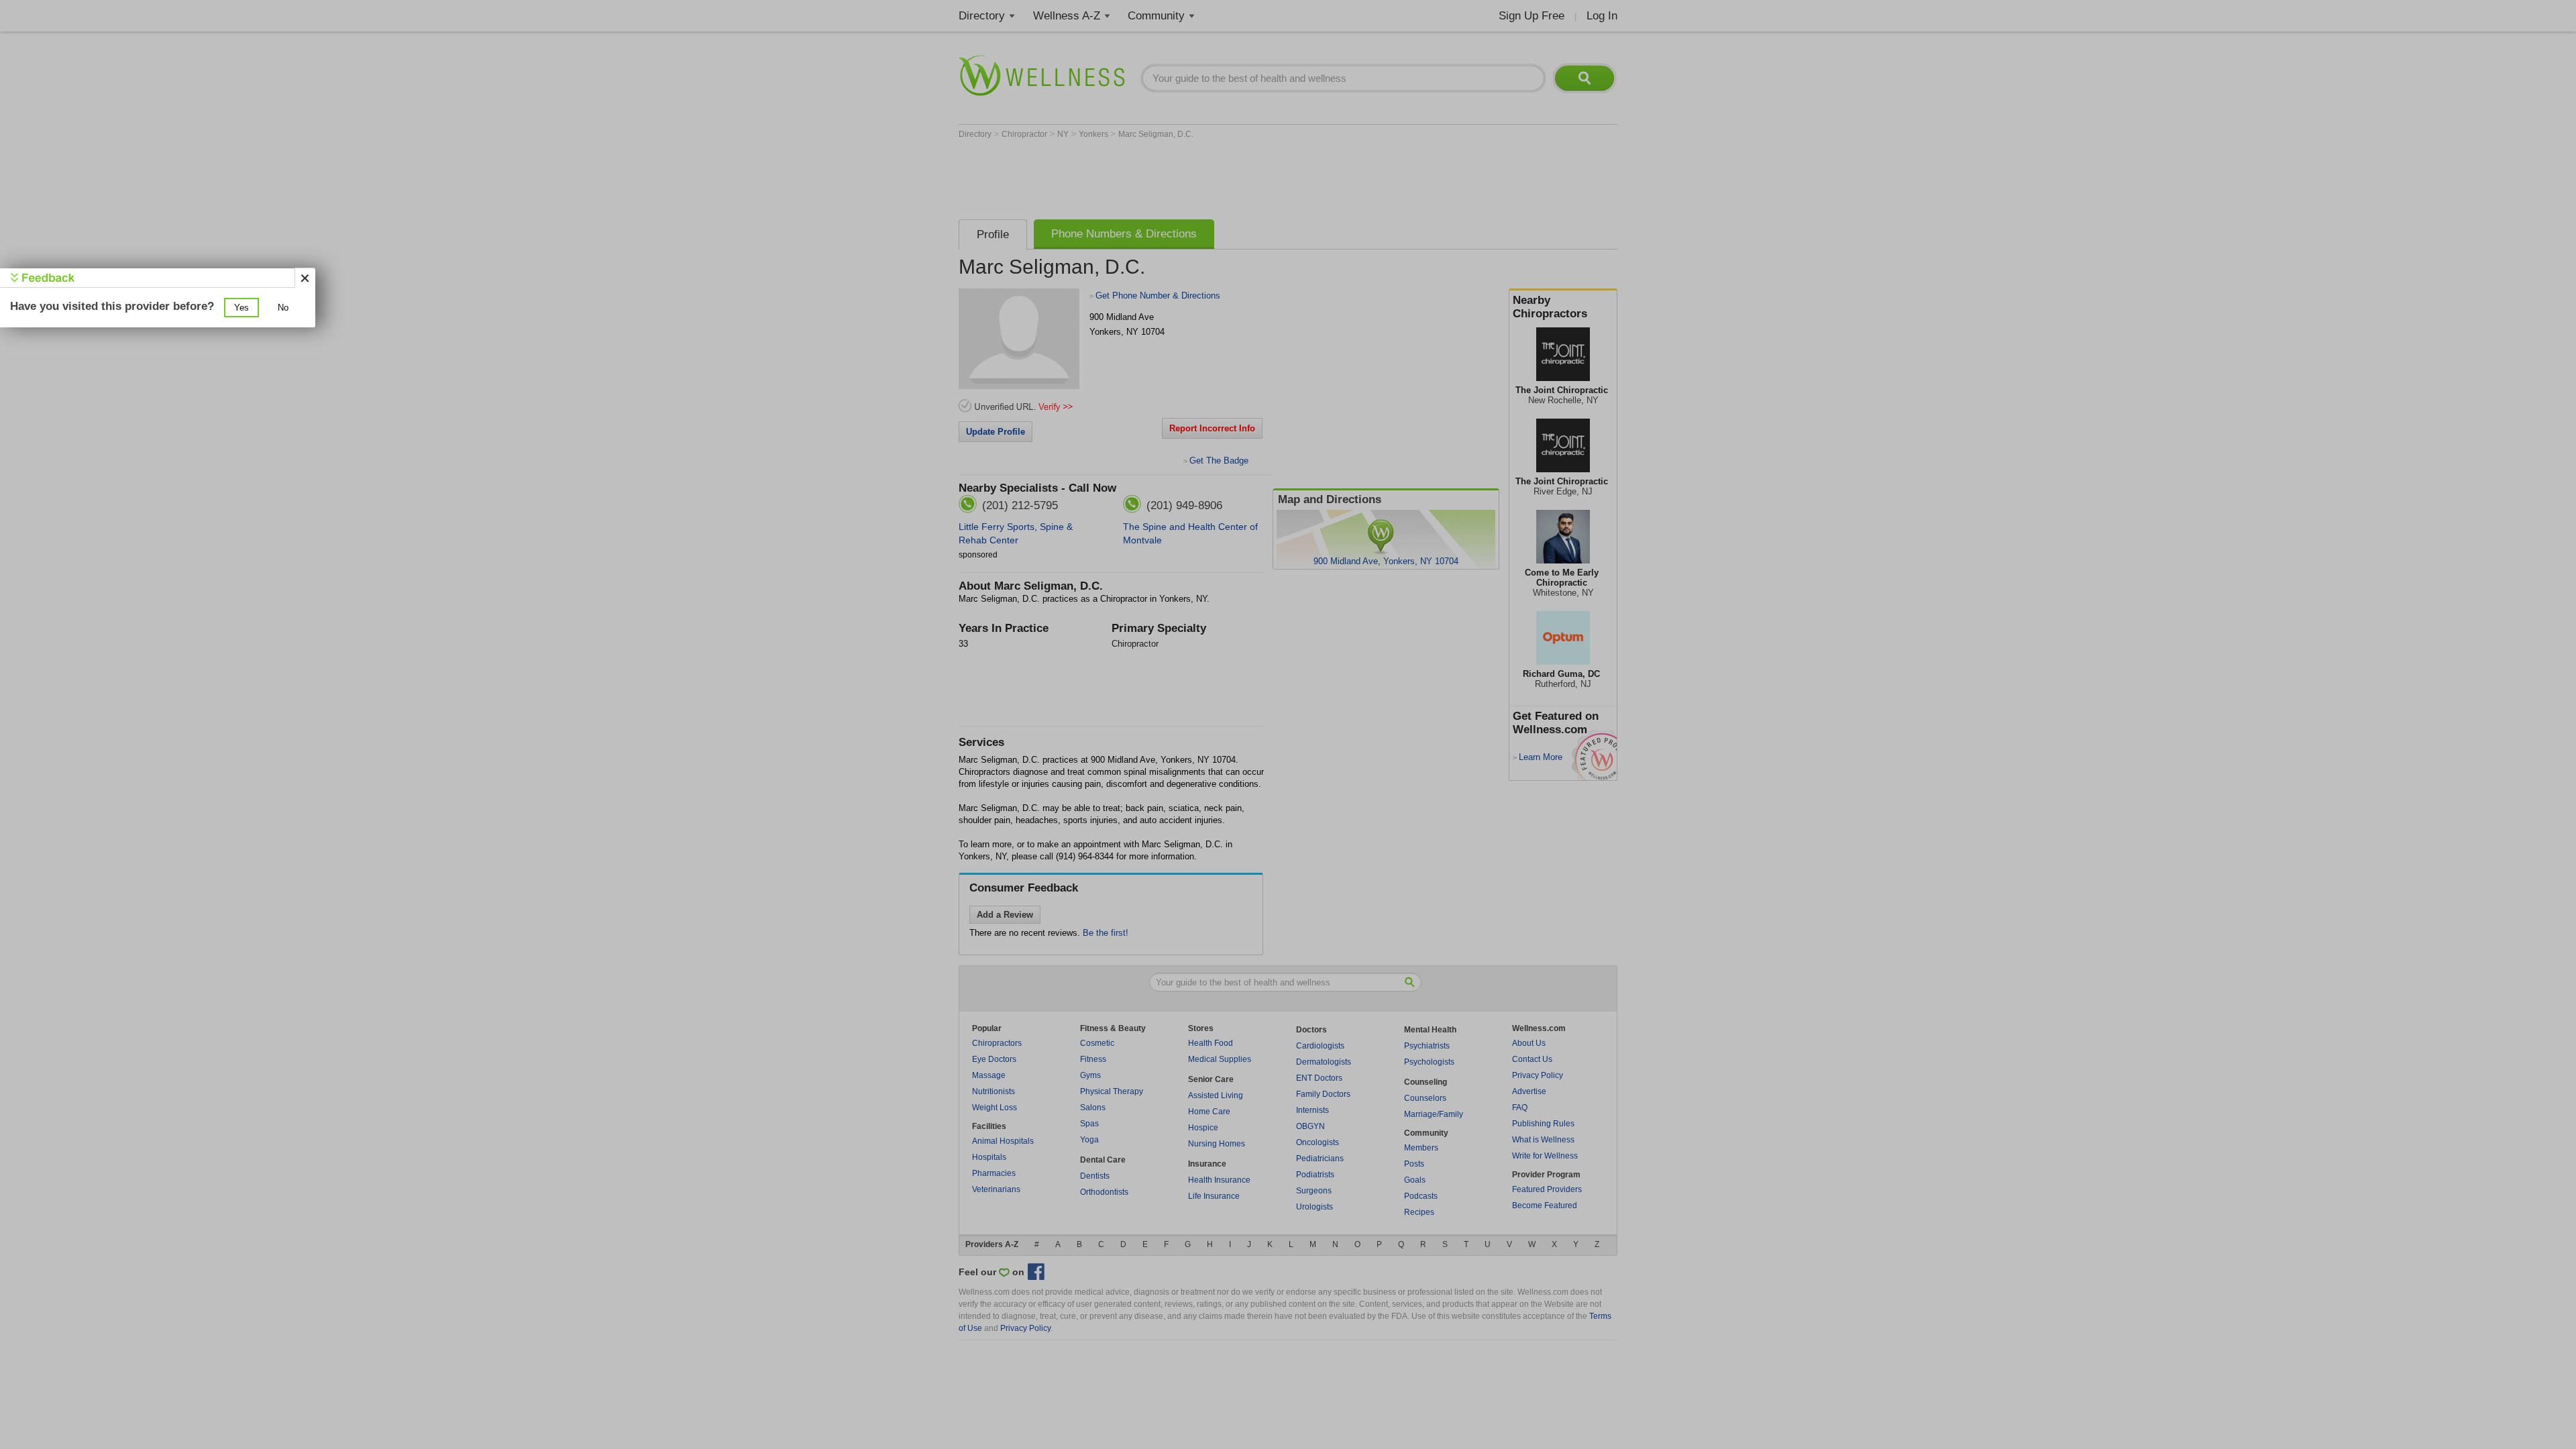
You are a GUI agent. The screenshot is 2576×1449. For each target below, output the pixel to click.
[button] (241, 308)
